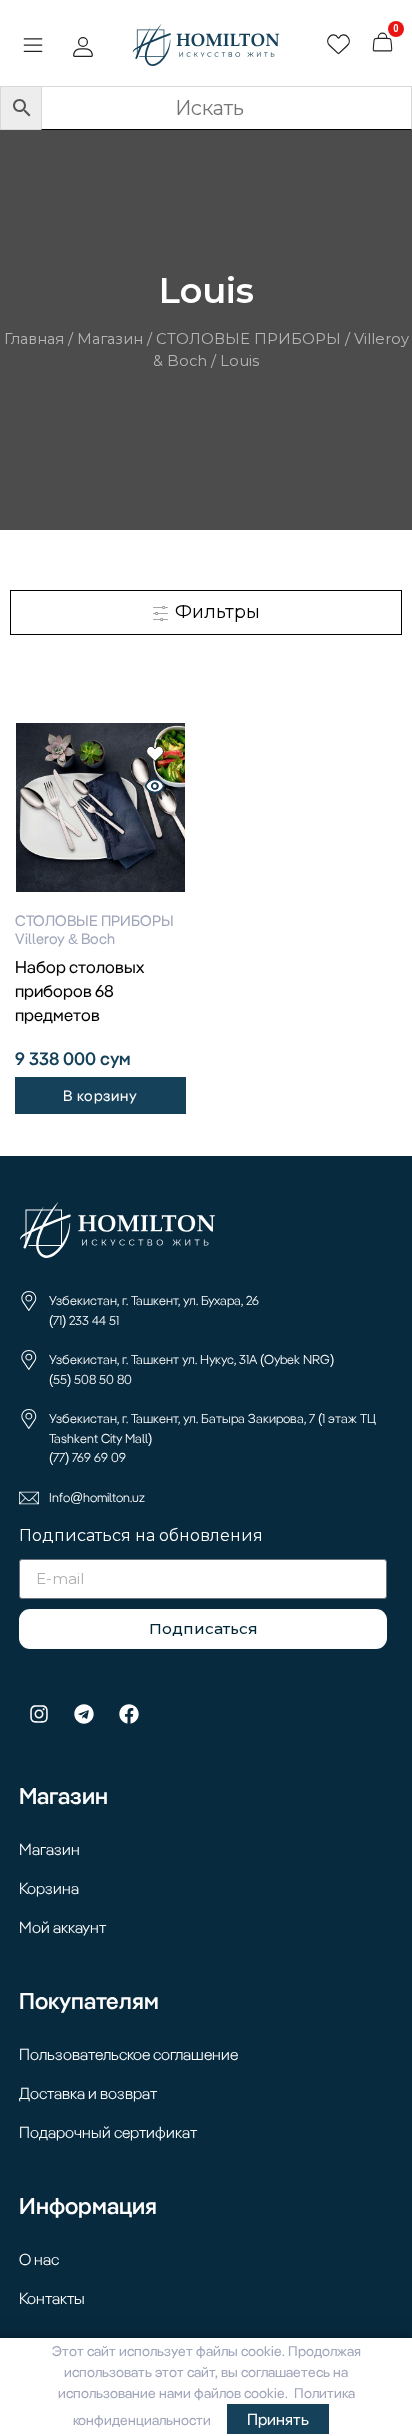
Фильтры (215, 612)
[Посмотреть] (155, 788)
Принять (278, 2419)
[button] (32, 48)
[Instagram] (39, 1714)
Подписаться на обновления (141, 1536)
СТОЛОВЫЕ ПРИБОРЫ (248, 339)
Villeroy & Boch (65, 938)
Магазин (110, 339)
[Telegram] (84, 1714)
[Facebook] (129, 1714)
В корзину (100, 1095)
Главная (34, 339)
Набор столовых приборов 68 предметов (79, 990)
